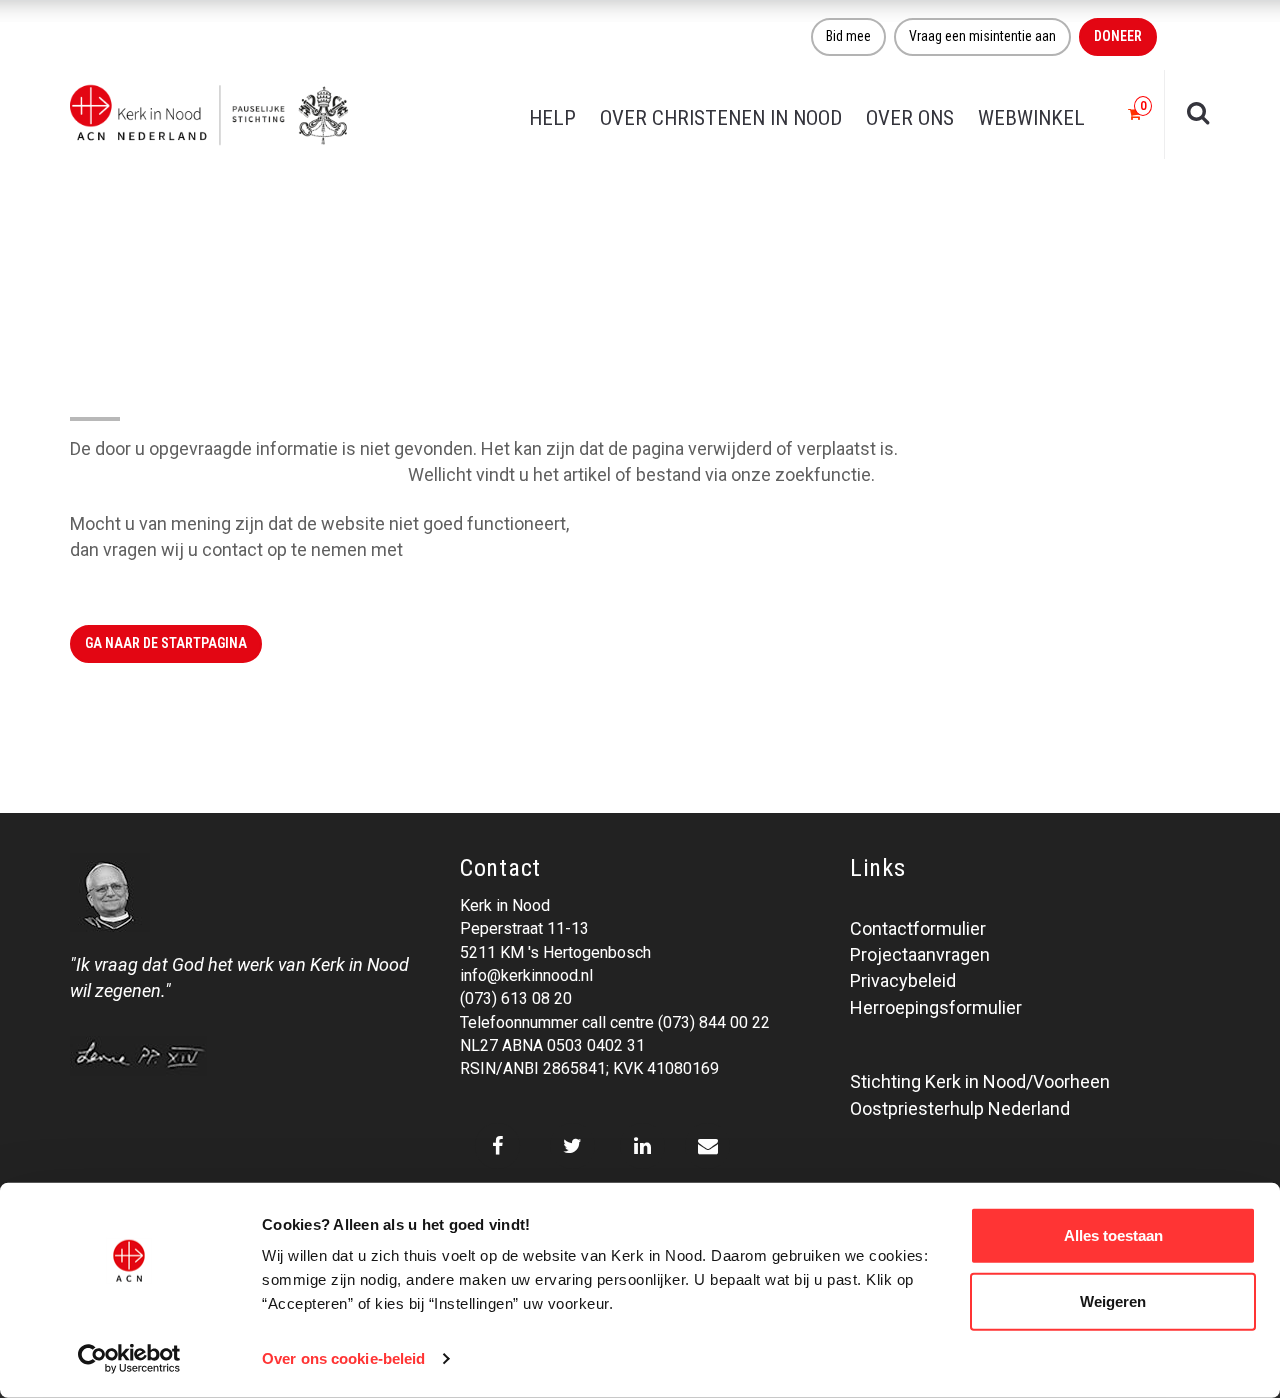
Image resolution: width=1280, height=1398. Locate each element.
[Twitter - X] (572, 1146)
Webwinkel (1031, 118)
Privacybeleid (903, 980)
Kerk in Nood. (459, 549)
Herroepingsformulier (936, 1007)
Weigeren (1113, 1300)
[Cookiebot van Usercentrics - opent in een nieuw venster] (129, 1359)
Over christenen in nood (721, 118)
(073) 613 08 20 (516, 998)
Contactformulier (918, 928)
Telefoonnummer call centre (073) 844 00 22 (615, 1022)
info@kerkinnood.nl (526, 975)
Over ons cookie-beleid (343, 1358)
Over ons (910, 118)
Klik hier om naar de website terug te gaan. (237, 474)
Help (552, 118)
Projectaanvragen (920, 954)
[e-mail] (707, 1146)
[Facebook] (497, 1146)
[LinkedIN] (642, 1146)
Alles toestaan (1113, 1235)
